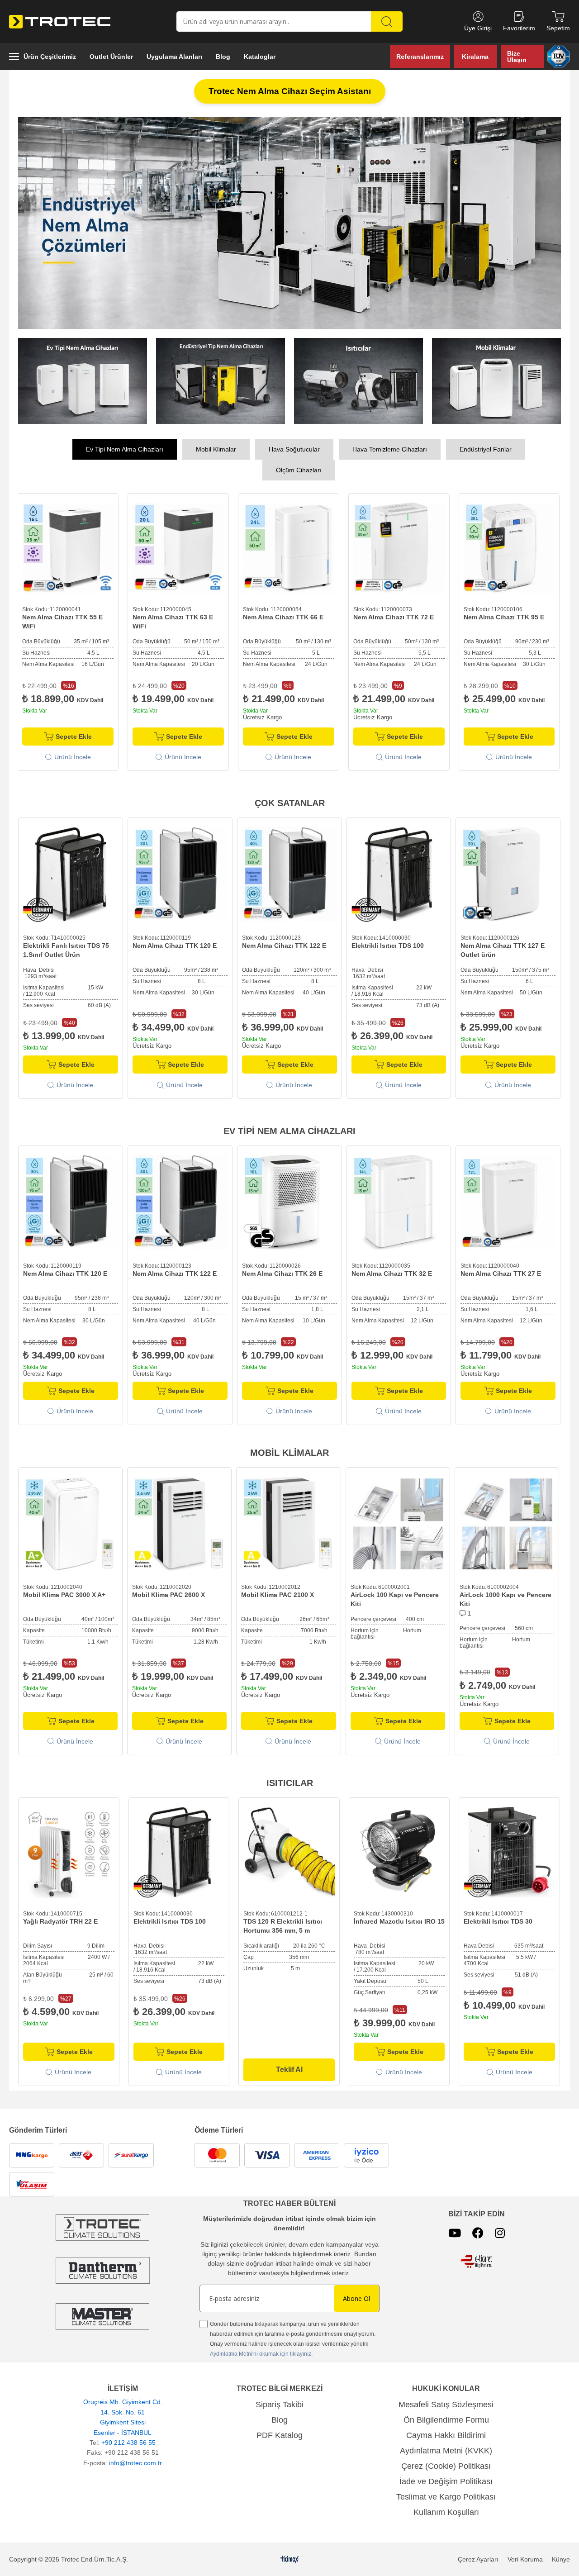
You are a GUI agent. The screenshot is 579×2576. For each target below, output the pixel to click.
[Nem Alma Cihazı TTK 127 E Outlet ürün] (508, 872)
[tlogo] (290, 2557)
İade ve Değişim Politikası (446, 2479)
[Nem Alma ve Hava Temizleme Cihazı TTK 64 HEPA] (509, 546)
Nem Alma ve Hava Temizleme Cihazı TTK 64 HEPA (508, 619)
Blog (280, 2417)
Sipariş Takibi (280, 2402)
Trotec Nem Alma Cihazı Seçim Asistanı (290, 91)
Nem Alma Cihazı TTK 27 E (501, 1271)
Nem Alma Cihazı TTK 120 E (175, 943)
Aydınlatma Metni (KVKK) (446, 2448)
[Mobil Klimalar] (496, 378)
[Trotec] (102, 2314)
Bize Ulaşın (517, 57)
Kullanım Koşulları (446, 2509)
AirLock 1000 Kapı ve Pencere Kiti (505, 1597)
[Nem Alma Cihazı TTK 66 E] (178, 546)
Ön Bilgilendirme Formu (446, 2417)
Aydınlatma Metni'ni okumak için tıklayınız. (261, 2351)
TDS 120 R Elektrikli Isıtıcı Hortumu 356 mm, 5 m (283, 1923)
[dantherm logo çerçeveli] (102, 2268)
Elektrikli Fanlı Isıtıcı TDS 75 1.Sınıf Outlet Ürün (66, 947)
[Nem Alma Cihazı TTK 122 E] (289, 872)
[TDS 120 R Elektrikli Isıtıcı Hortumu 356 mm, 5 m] (289, 1850)
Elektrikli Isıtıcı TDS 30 (498, 1919)
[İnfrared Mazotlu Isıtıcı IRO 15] (399, 1850)
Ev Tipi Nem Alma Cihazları (125, 447)
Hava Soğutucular (294, 447)
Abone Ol (356, 2296)
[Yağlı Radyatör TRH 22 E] (69, 1850)
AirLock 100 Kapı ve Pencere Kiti (395, 1597)
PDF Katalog (280, 2433)
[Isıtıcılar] (358, 378)
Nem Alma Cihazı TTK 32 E (392, 1271)
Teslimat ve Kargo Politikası (446, 2494)
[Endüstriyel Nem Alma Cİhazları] (221, 378)
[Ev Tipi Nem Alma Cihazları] (83, 378)
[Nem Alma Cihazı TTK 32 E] (399, 1200)
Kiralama (475, 57)
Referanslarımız (420, 57)
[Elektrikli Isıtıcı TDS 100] (399, 872)
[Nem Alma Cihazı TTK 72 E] (289, 546)
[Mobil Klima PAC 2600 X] (179, 1521)
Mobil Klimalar (216, 447)
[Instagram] (500, 2230)
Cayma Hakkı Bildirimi (446, 2433)
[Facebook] (478, 2230)
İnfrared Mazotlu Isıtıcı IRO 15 (399, 1919)
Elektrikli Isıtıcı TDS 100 (388, 943)
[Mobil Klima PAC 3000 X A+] (70, 1521)
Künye (561, 2557)
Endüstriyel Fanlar (486, 447)
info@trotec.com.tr (135, 2460)
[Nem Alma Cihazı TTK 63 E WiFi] (68, 546)
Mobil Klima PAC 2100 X (278, 1592)
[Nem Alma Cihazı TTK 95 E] (399, 546)
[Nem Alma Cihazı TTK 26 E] (289, 1200)
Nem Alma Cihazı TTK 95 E (394, 614)
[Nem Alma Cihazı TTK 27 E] (508, 1200)
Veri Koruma (525, 2557)
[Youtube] (455, 2230)
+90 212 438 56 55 (128, 2440)
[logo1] (476, 2259)
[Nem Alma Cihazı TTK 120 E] (180, 872)
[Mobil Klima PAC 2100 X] (288, 1521)
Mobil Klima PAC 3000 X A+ (64, 1592)
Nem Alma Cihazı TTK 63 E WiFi (62, 619)
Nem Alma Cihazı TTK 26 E (282, 1271)
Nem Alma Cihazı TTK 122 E (284, 943)
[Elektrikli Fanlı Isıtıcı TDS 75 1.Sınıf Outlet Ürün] (71, 872)
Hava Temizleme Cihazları (390, 447)
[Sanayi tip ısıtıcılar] (289, 222)
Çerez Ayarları (478, 2557)
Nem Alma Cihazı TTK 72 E (283, 614)
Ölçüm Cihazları (299, 467)
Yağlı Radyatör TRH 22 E (60, 1919)
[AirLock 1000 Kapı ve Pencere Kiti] (507, 1521)
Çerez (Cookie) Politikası (446, 2463)
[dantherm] (102, 2225)
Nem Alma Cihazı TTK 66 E (173, 614)
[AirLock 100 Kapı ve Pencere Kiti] (398, 1521)
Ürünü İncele (73, 754)
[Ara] (387, 21)
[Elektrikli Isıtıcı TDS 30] (509, 1850)
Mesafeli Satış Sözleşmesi (446, 2402)
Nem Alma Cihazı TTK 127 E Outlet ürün (503, 947)
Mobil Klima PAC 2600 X (168, 1592)
